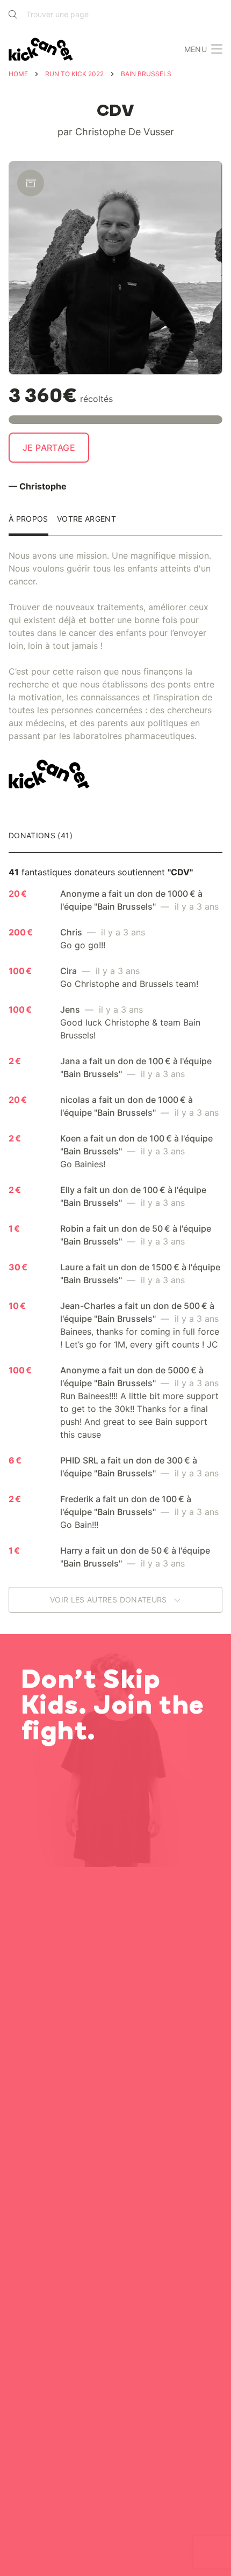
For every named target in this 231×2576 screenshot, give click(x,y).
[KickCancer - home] (43, 49)
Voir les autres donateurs (110, 1600)
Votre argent (86, 519)
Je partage (49, 448)
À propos (28, 519)
